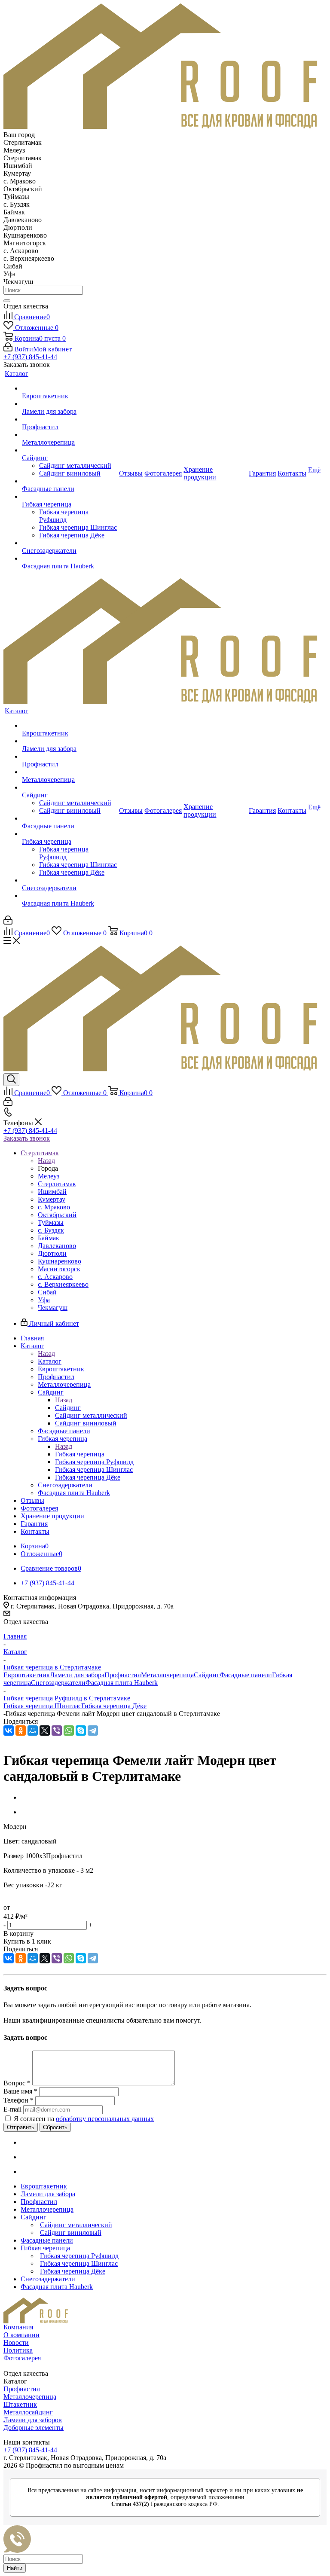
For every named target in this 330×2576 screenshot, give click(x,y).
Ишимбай (52, 1192)
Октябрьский (57, 1215)
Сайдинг (68, 1408)
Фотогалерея (22, 2358)
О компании (21, 2335)
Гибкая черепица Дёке (114, 1706)
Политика (18, 2350)
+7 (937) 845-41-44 (30, 357)
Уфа (44, 1300)
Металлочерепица (167, 1675)
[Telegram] (93, 1731)
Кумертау (52, 1199)
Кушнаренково (60, 1261)
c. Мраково (54, 1207)
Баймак (49, 1238)
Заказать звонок (27, 1138)
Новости (16, 2343)
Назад (46, 1161)
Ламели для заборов (33, 2420)
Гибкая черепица (80, 1454)
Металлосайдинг (28, 2412)
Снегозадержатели (58, 1683)
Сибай (47, 1292)
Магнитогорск (59, 1269)
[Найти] (7, 301)
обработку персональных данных (105, 2119)
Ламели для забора (77, 1675)
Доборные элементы (34, 2428)
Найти (15, 2568)
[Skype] (81, 1731)
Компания (18, 2327)
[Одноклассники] (21, 1731)
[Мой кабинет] (8, 922)
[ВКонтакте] (9, 1731)
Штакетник (20, 2404)
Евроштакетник (27, 1675)
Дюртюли (52, 1253)
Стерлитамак (57, 1184)
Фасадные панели (246, 1675)
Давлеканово (57, 1246)
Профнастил (123, 1675)
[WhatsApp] (69, 1731)
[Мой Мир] (33, 1731)
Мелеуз (49, 1176)
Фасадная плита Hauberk (122, 1683)
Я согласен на (84, 2119)
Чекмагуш (53, 1308)
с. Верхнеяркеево (63, 1284)
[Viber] (57, 1731)
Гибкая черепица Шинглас (42, 1706)
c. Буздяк (51, 1230)
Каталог (50, 1361)
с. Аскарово (55, 1277)
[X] (45, 1731)
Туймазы (51, 1222)
